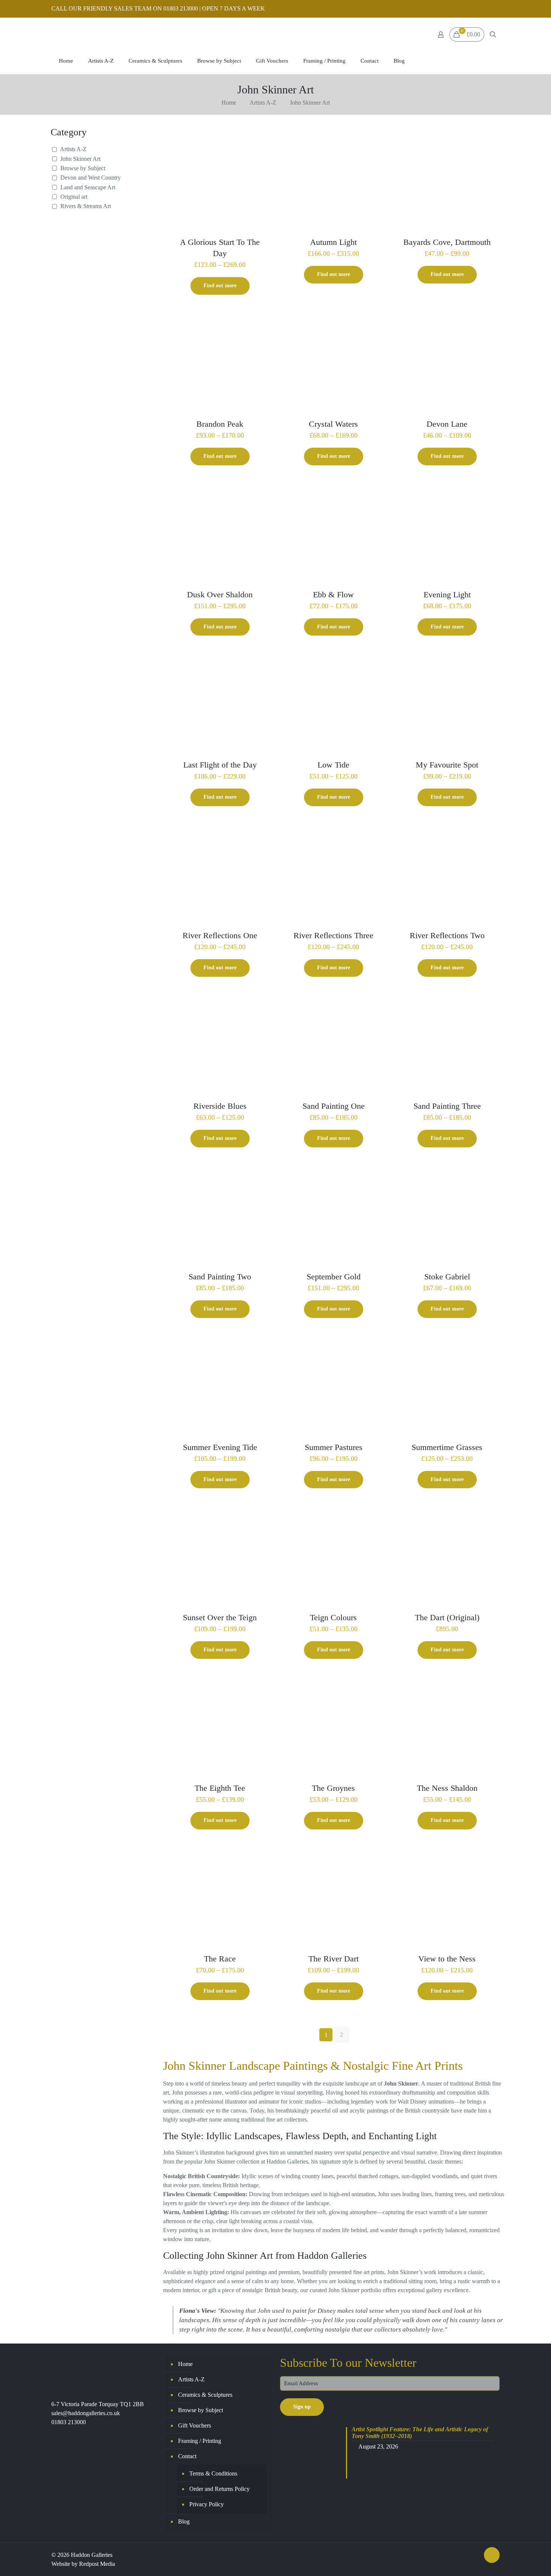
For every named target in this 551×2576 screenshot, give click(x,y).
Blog (184, 2521)
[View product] (263, 136)
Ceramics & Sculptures (205, 2395)
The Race (220, 1959)
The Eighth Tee (220, 1788)
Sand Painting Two (220, 1277)
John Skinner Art (80, 159)
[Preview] (263, 153)
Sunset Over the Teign (220, 1617)
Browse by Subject (83, 168)
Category (69, 132)
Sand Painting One (334, 1106)
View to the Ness (447, 1959)
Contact (187, 2456)
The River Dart (334, 1959)
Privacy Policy (207, 2504)
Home (229, 103)
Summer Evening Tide (220, 1447)
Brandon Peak (220, 424)
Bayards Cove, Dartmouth (447, 242)
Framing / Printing (200, 2441)
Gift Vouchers (195, 2425)
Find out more (220, 286)
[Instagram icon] (495, 9)
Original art (74, 197)
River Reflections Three (333, 935)
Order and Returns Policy (219, 2489)
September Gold (334, 1277)
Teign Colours (333, 1617)
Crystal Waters (333, 424)
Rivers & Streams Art (86, 206)
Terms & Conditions (213, 2473)
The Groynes (333, 1788)
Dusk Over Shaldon (220, 595)
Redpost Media (97, 2564)
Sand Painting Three (447, 1106)
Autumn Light (333, 242)
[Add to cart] (490, 1512)
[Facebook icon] (486, 9)
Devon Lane (447, 424)
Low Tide (333, 765)
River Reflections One (220, 935)
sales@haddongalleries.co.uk (86, 2413)
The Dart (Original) (447, 1617)
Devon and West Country (91, 178)
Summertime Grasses (447, 1447)
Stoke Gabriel (447, 1277)
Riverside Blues (220, 1106)
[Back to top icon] (492, 2555)
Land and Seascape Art (88, 187)
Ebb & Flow (333, 595)
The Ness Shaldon (447, 1788)
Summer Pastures (334, 1447)
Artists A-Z (263, 103)
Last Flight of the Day (220, 765)
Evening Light (447, 595)
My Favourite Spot (447, 765)
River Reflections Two (447, 935)
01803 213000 (69, 2422)
